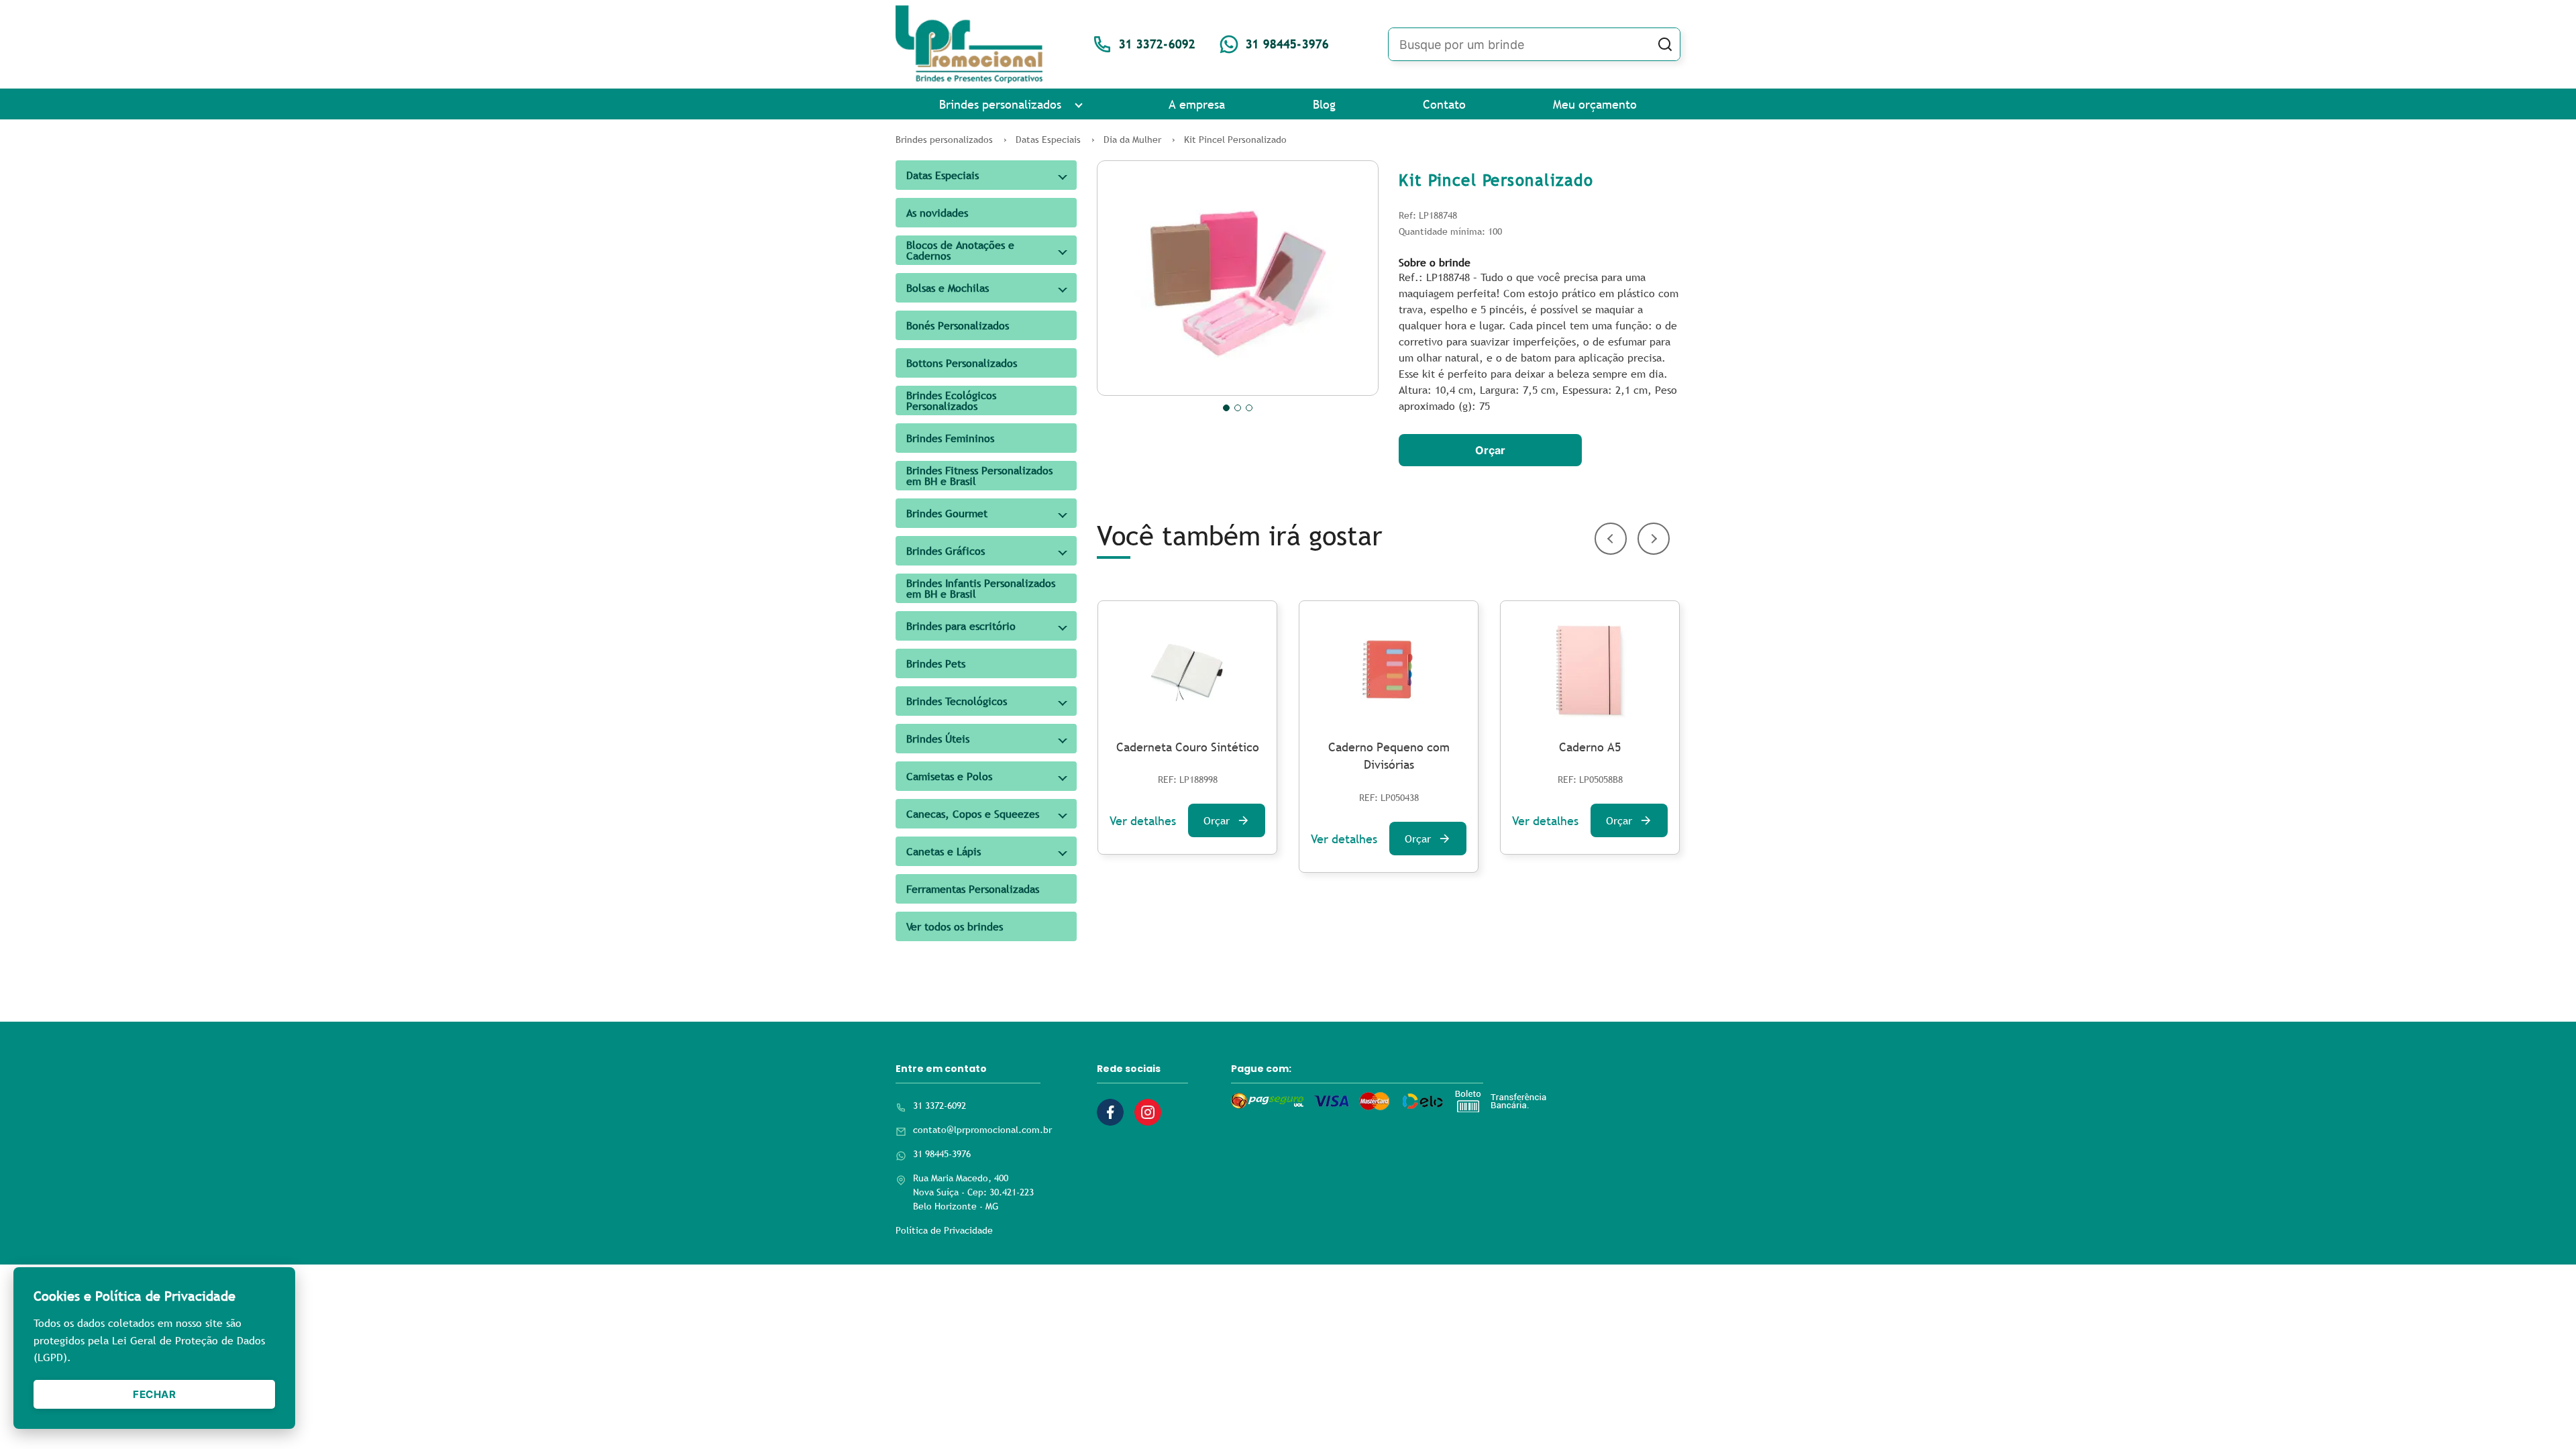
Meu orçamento (1595, 104)
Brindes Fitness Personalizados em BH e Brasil (979, 476)
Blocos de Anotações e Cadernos (960, 250)
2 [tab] (1238, 408)
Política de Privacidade (944, 1230)
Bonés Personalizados (958, 325)
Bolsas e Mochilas (948, 288)
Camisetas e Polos (949, 776)
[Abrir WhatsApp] (2542, 1415)
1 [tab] (1226, 408)
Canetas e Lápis (944, 851)
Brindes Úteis (938, 739)
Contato (1444, 104)
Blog (1324, 104)
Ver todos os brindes (955, 926)
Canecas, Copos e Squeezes (973, 814)
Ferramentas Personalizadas (973, 889)
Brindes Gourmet (947, 513)
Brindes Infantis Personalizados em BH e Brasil (981, 588)
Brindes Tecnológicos (957, 701)
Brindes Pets (936, 663)
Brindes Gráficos (946, 551)
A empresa (1197, 104)
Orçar (1490, 450)
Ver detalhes (1143, 821)
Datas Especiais (943, 175)
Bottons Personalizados (962, 363)
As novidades (937, 213)
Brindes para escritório (961, 626)
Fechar (154, 1394)
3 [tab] (1249, 408)
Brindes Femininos (950, 438)
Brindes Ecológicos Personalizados (951, 400)
